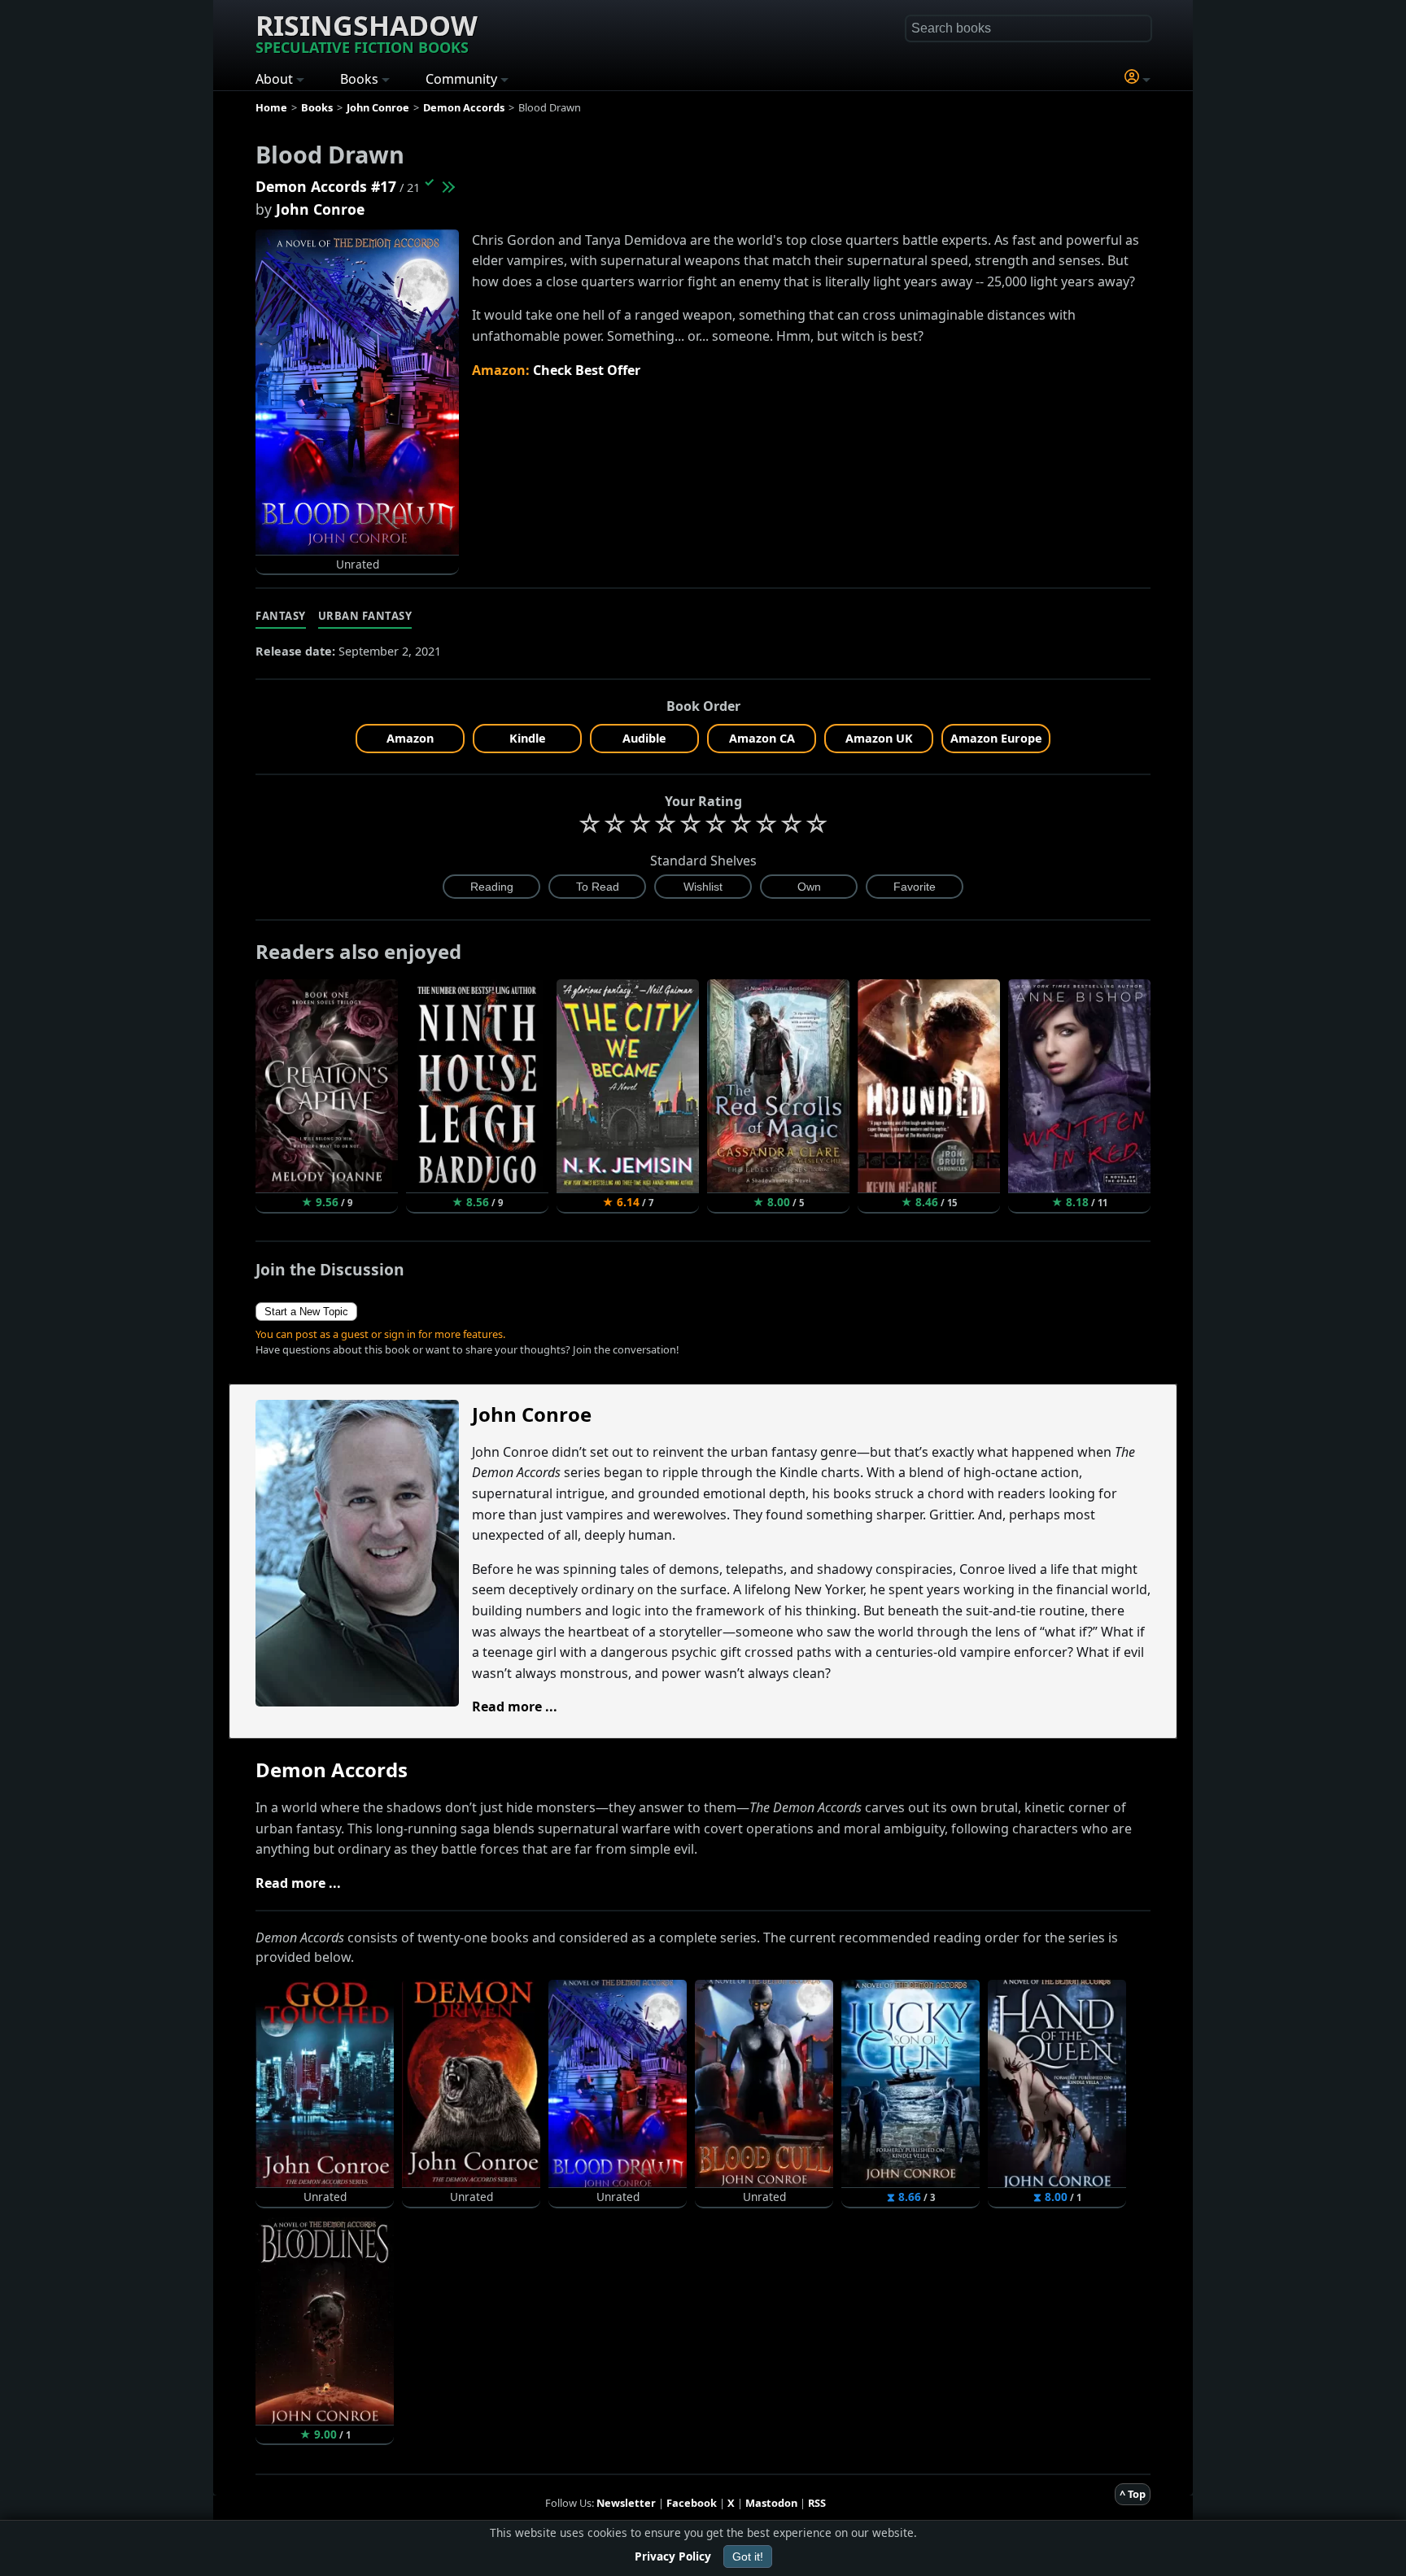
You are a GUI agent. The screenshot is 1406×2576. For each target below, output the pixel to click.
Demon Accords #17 (326, 186)
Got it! (748, 2556)
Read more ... (515, 1706)
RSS (817, 2503)
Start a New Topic (306, 1312)
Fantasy (281, 616)
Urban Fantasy (365, 616)
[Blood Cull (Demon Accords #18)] (448, 186)
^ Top (1133, 2494)
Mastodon (771, 2503)
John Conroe (320, 209)
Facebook (692, 2503)
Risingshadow (367, 32)
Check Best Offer (587, 370)
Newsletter (626, 2503)
